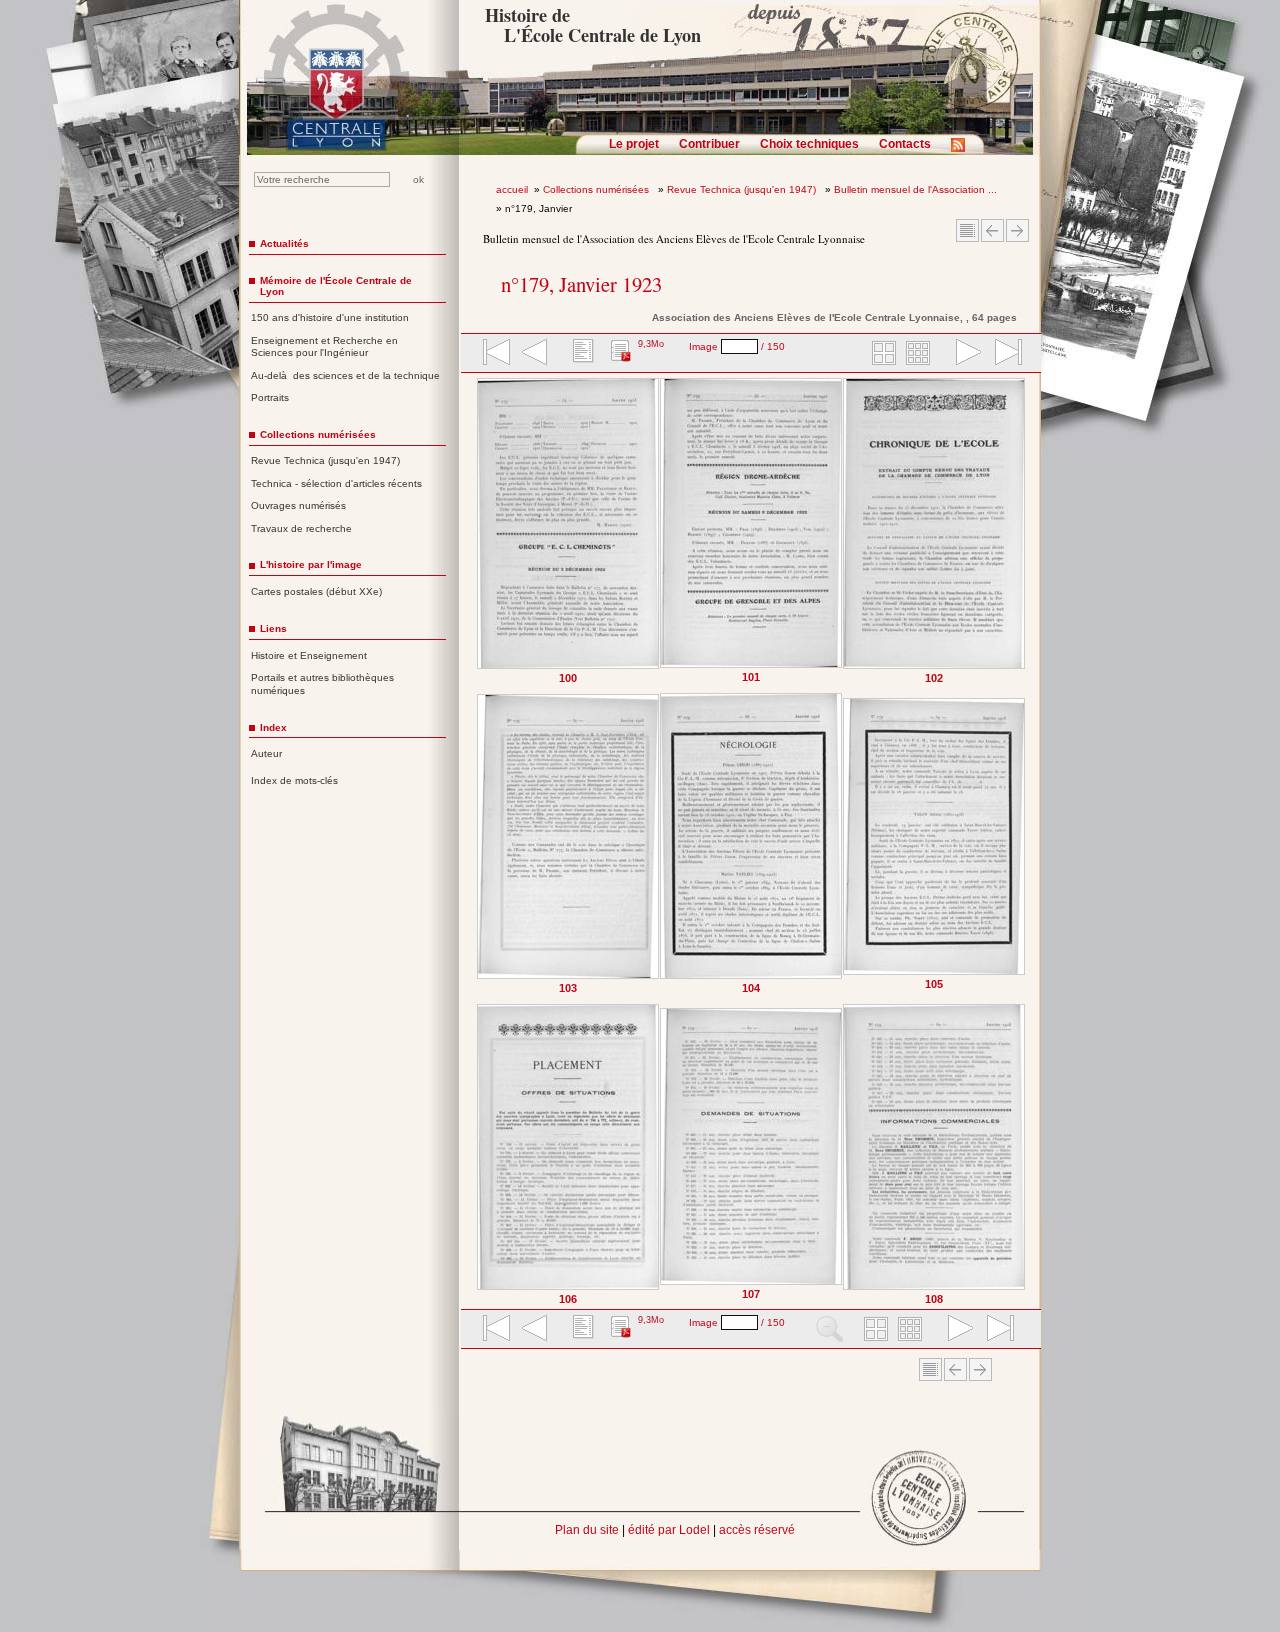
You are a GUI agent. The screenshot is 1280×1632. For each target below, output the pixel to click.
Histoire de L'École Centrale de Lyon (592, 25)
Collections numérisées (597, 189)
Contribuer (709, 144)
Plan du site (587, 1530)
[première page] (495, 354)
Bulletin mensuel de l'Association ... (915, 189)
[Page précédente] (481, 841)
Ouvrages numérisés (298, 505)
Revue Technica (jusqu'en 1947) (743, 189)
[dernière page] (1002, 354)
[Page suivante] (1021, 841)
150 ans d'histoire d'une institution (330, 317)
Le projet (634, 144)
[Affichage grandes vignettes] (881, 354)
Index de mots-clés (294, 780)
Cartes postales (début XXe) (316, 591)
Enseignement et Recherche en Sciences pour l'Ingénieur (324, 347)
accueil (512, 189)
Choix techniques (809, 144)
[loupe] (829, 1330)
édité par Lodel (669, 1530)
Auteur (266, 753)
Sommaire (967, 230)
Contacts (905, 144)
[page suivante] (964, 354)
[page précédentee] (535, 354)
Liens (273, 628)
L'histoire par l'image (311, 564)
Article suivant (1017, 230)
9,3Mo (651, 344)
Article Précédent (992, 230)
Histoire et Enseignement (309, 655)
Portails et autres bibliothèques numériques (322, 684)
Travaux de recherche (301, 528)
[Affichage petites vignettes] (921, 354)
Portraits (270, 397)
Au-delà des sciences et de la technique (345, 375)
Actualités (284, 243)
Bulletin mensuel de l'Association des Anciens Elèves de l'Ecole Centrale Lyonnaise (674, 238)
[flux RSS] (963, 151)
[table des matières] (581, 354)
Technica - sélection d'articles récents (336, 483)
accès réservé (757, 1530)
